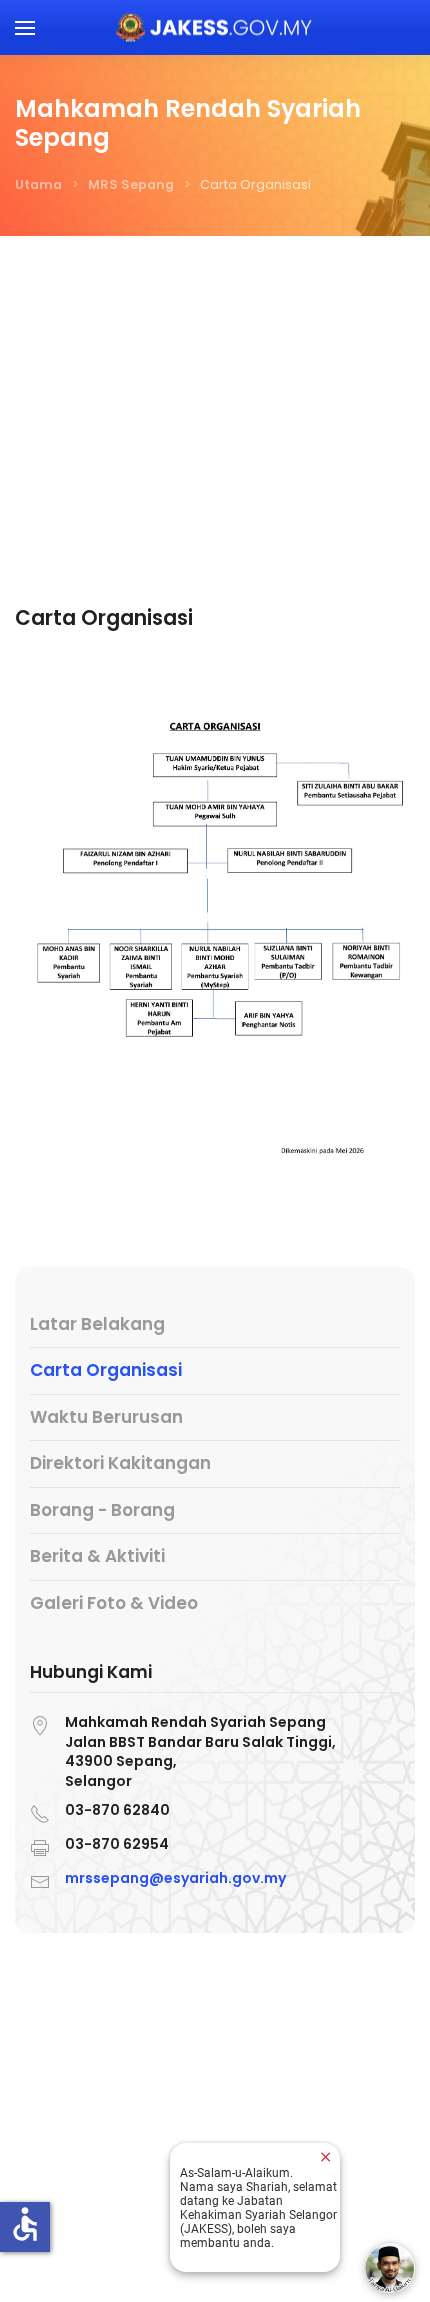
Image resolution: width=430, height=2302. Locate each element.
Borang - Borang (102, 1510)
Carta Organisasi (106, 1370)
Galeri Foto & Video (114, 1603)
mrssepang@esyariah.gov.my (175, 1878)
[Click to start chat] (390, 2268)
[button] (25, 27)
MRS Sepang (131, 184)
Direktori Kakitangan (120, 1463)
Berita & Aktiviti (97, 1556)
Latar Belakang (97, 1324)
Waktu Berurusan (106, 1417)
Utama (38, 184)
